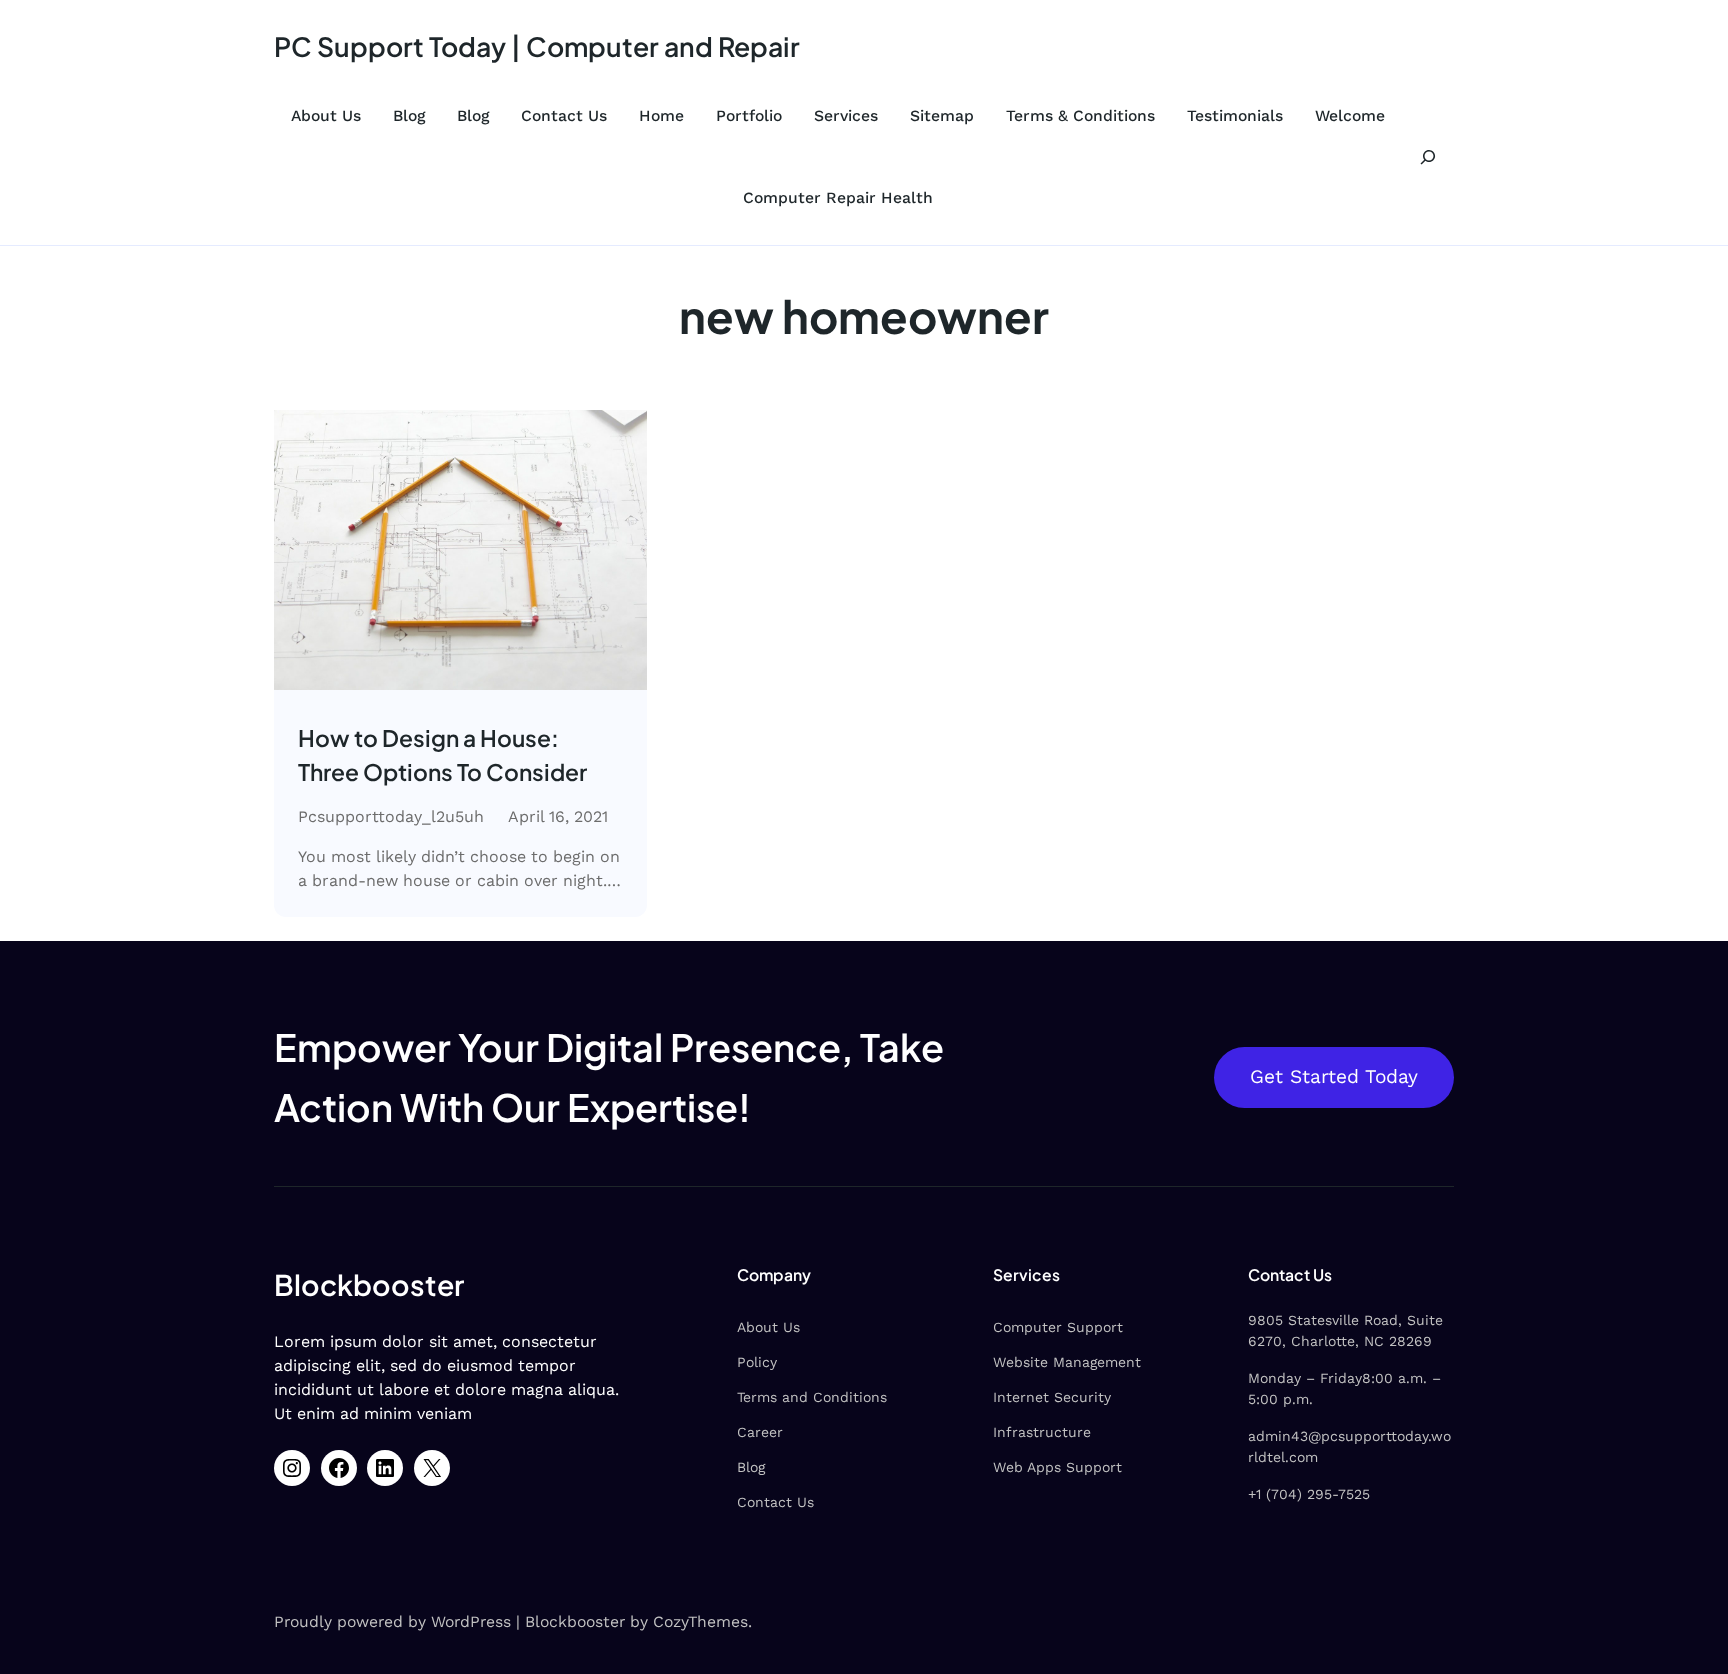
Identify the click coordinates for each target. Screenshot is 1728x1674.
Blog (409, 115)
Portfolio (749, 115)
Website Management (1067, 1362)
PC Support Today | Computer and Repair (537, 46)
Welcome (1350, 115)
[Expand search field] (1428, 156)
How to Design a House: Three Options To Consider (442, 754)
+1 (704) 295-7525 (1309, 1494)
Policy (757, 1362)
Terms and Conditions (812, 1397)
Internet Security (1052, 1397)
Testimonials (1235, 115)
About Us (326, 115)
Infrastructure (1042, 1432)
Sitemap (942, 115)
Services (846, 115)
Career (760, 1432)
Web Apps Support (1057, 1467)
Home (661, 115)
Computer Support (1058, 1327)
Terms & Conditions (1080, 115)
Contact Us (564, 115)
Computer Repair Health (838, 197)
